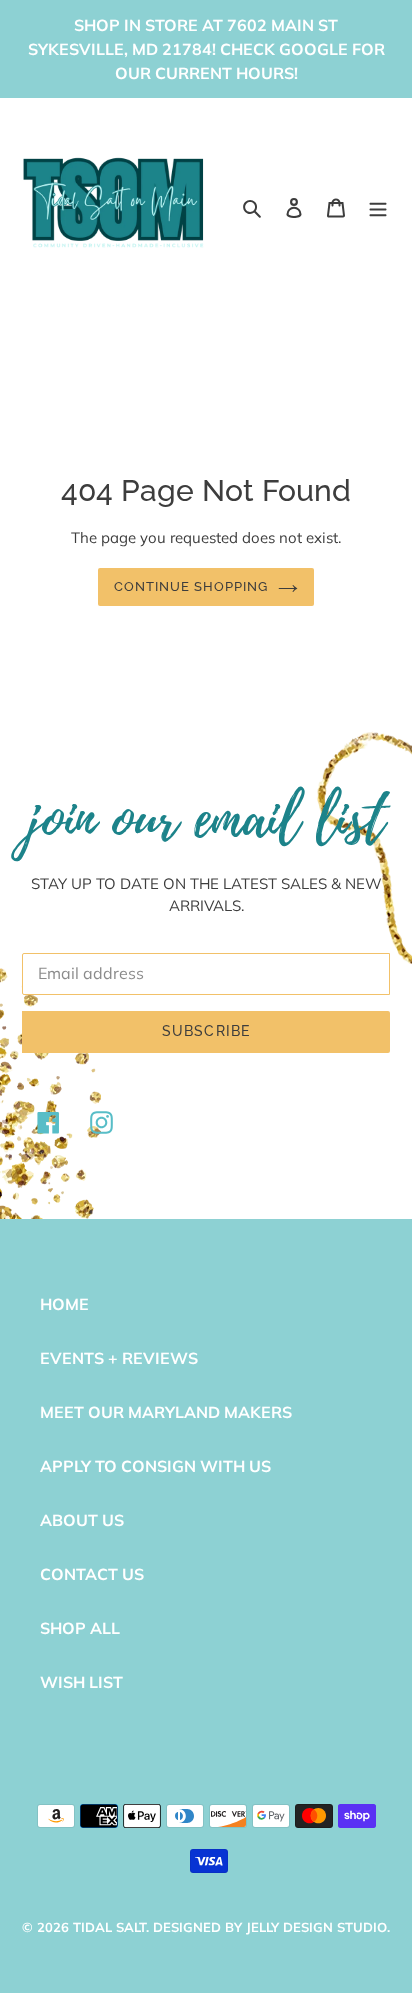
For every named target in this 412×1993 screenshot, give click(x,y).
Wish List (81, 1682)
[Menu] (378, 206)
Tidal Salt (109, 1927)
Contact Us (92, 1574)
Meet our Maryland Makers (166, 1412)
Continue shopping (191, 586)
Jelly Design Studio (316, 1927)
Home (64, 1304)
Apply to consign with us (155, 1466)
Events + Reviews (119, 1358)
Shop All (80, 1628)
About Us (82, 1520)
